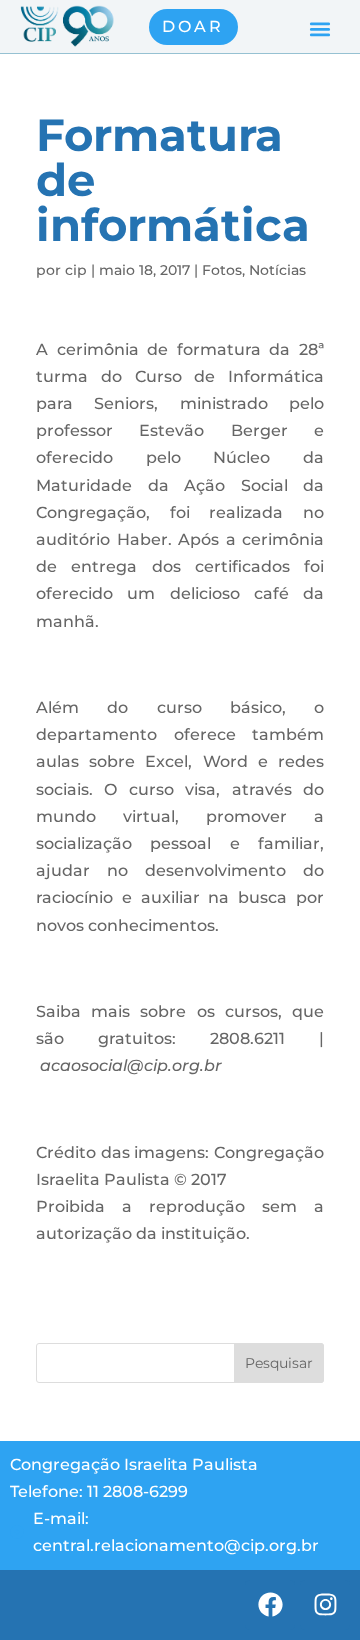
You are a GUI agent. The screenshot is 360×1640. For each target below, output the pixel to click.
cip (76, 270)
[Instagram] (325, 1605)
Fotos (222, 270)
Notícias (277, 270)
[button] (320, 29)
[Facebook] (270, 1605)
